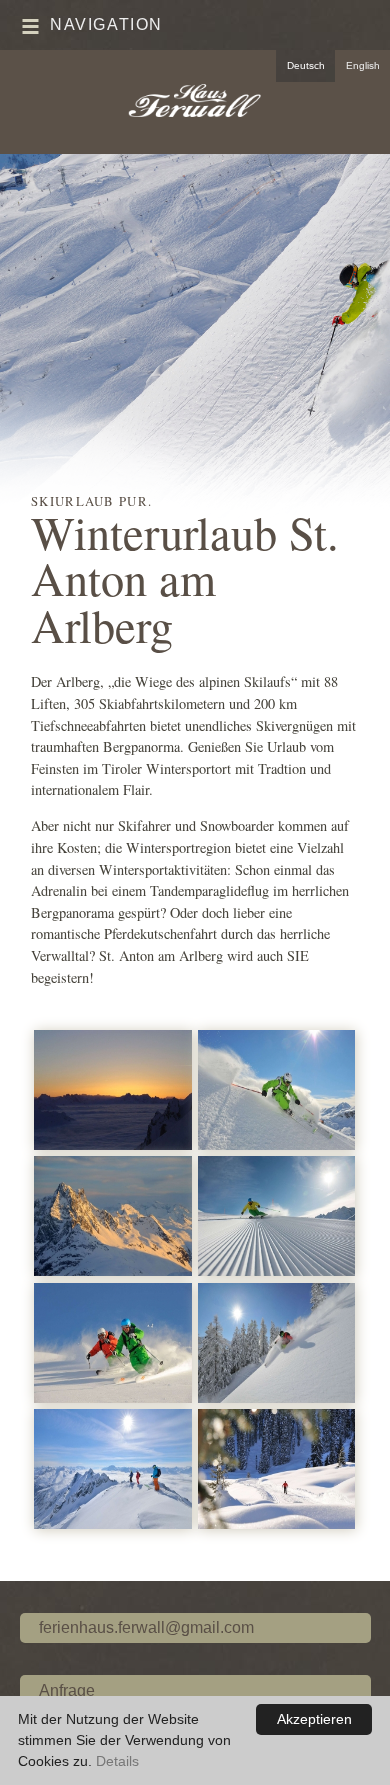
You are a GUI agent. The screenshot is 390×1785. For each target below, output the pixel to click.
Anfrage (67, 1690)
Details (117, 1761)
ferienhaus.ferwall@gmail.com (146, 1627)
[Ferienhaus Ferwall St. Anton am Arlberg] (195, 102)
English (363, 65)
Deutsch (306, 65)
